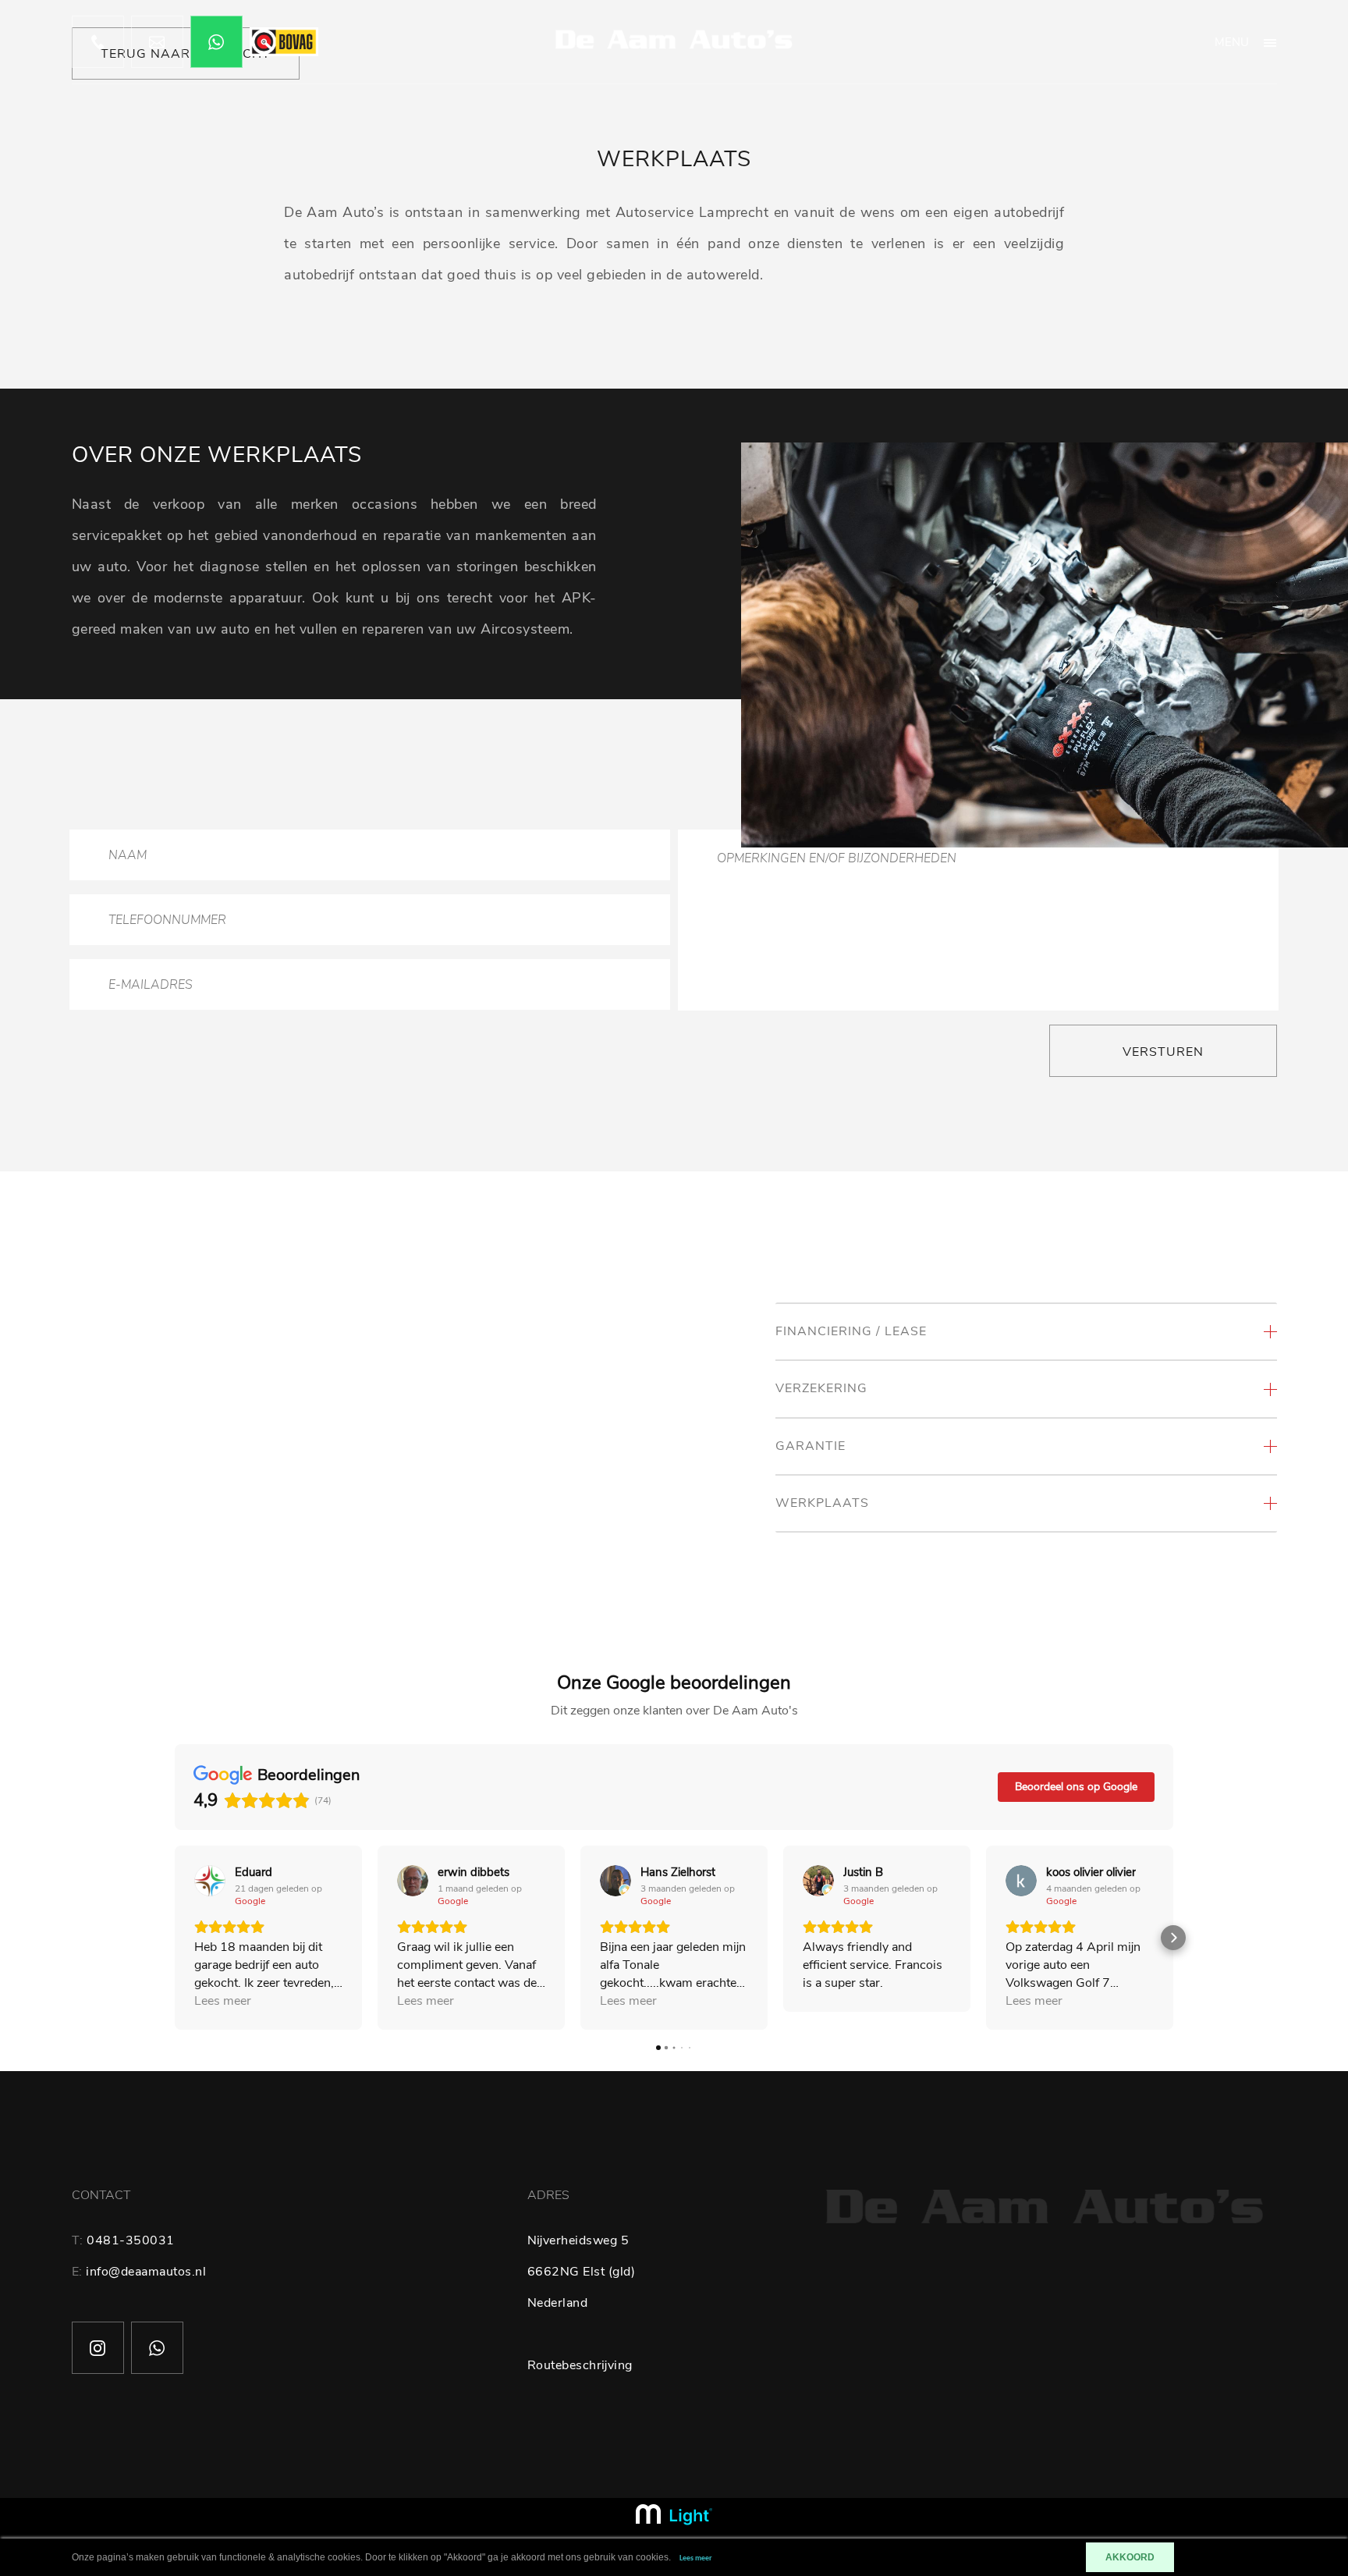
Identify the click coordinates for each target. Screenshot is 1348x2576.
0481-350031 (131, 2240)
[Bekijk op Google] (210, 1881)
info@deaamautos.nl (146, 2272)
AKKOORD (1130, 2557)
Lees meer (696, 2558)
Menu (1232, 42)
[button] (175, 1938)
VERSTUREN (1163, 1052)
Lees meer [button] (223, 2001)
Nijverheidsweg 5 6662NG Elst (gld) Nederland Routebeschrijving (582, 2303)
